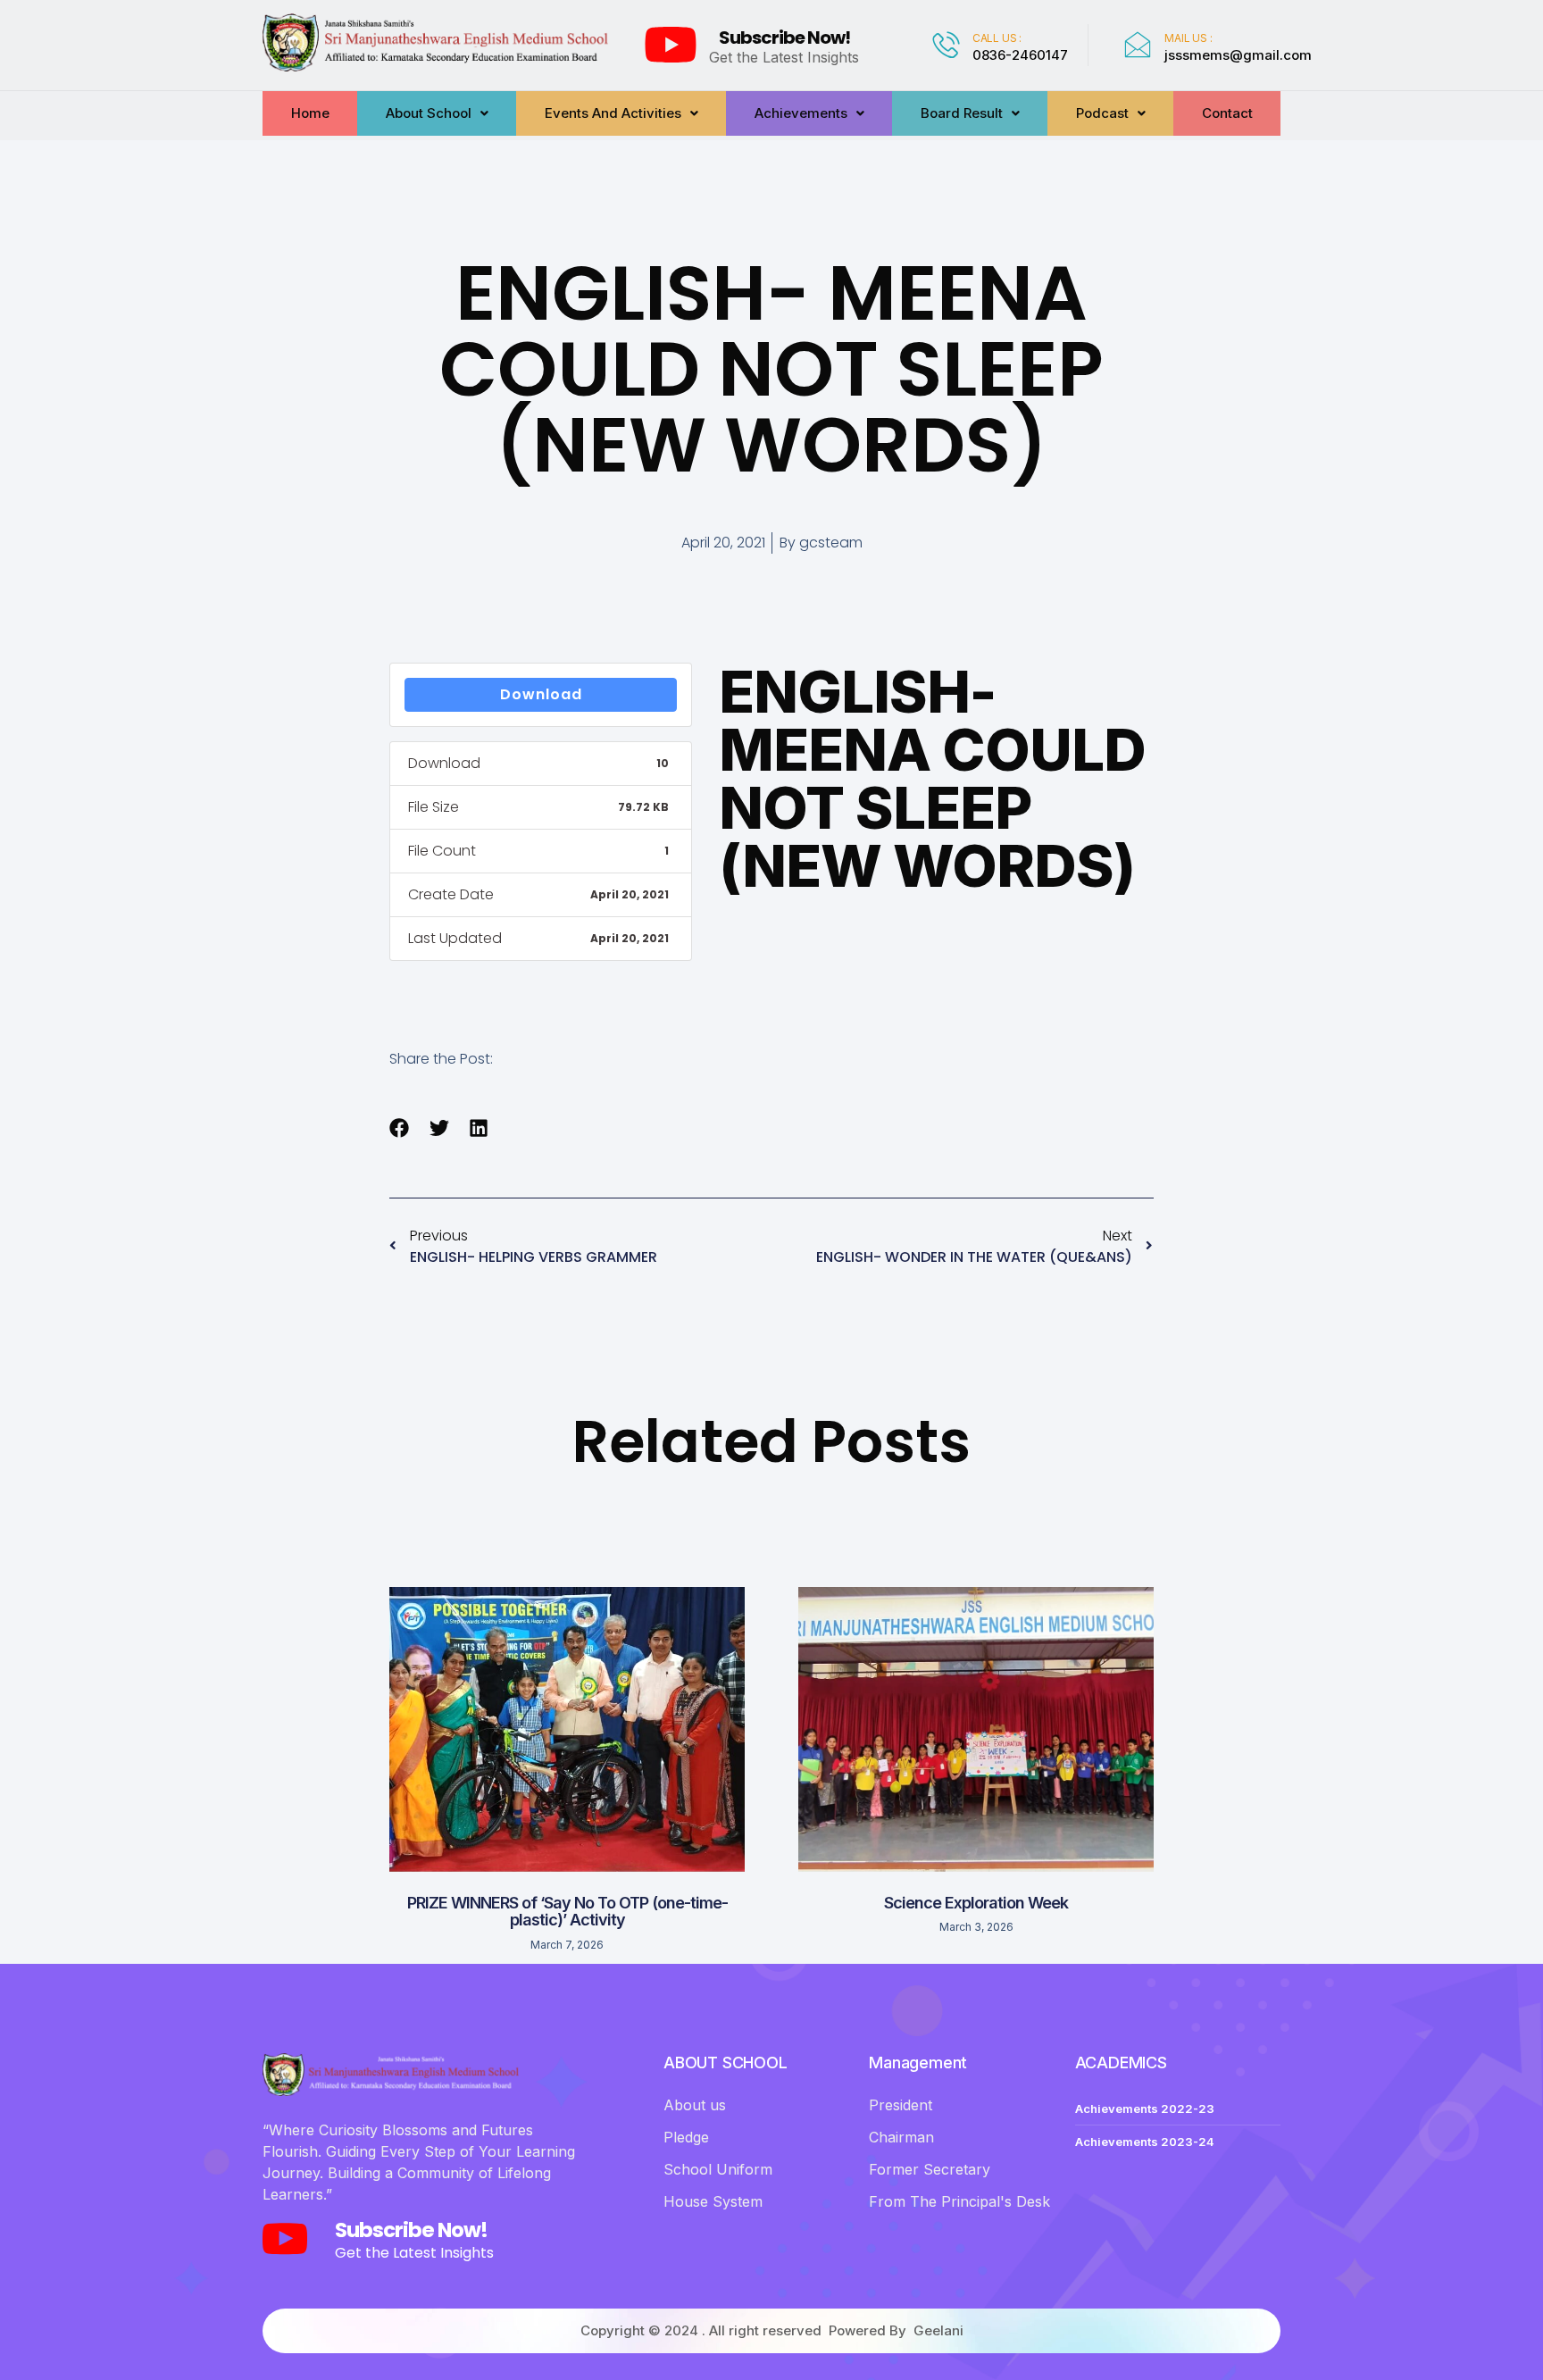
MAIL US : (1188, 38)
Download (541, 694)
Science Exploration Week (976, 1903)
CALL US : (997, 38)
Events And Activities (613, 113)
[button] (400, 1128)
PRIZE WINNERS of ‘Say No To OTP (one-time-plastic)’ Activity (567, 1912)
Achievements (801, 113)
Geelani (938, 2330)
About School (429, 113)
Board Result (962, 113)
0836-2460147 (1020, 55)
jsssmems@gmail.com (1238, 55)
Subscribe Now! (784, 38)
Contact (1227, 113)
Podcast (1102, 113)
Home (310, 113)
